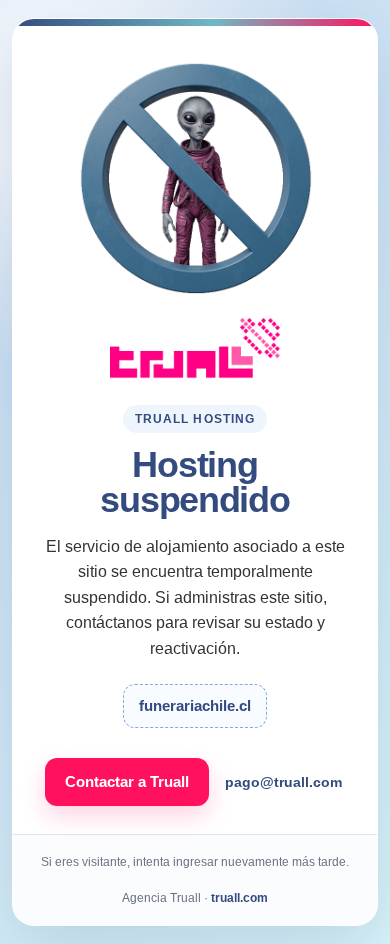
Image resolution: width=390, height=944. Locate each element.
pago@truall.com (283, 782)
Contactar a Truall (127, 781)
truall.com (239, 898)
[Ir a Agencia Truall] (195, 348)
